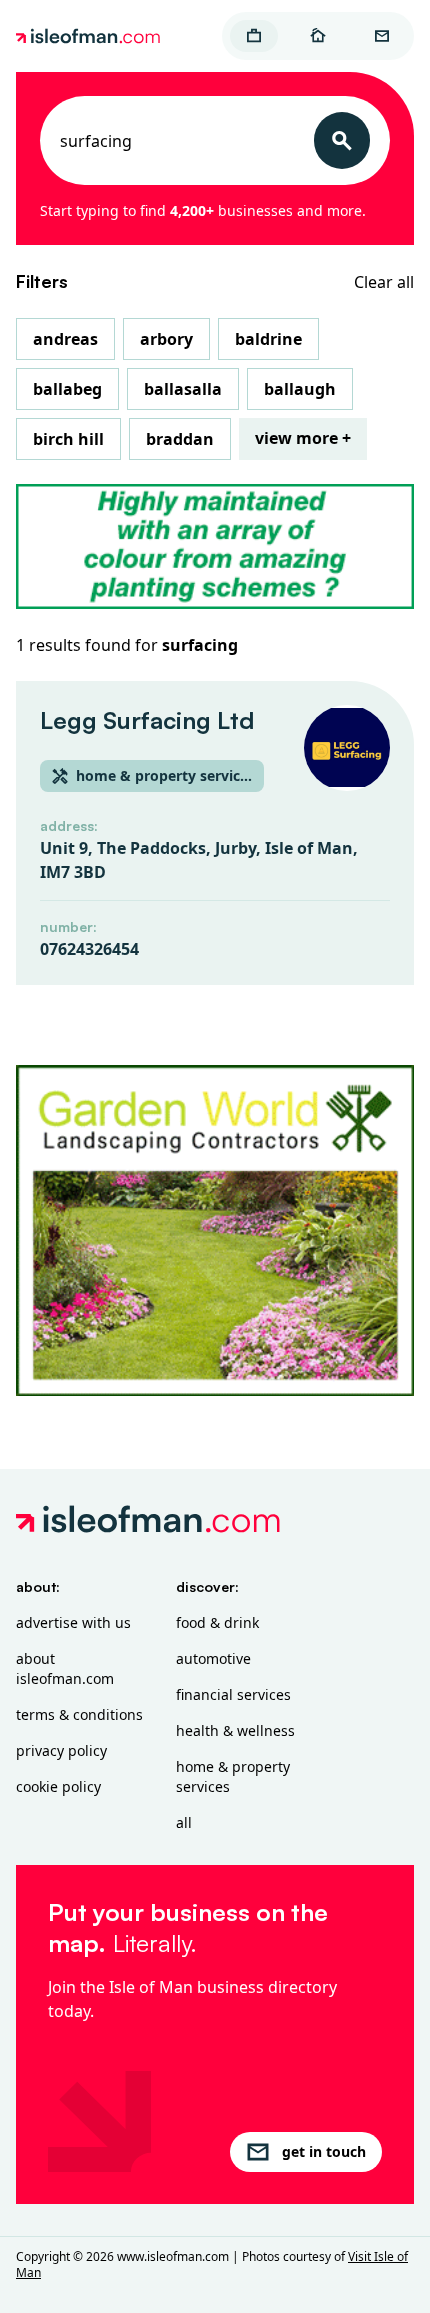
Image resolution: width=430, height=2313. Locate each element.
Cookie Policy (58, 1786)
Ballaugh (300, 389)
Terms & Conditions (79, 1714)
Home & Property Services (233, 1776)
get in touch (324, 2151)
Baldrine (268, 339)
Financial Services (233, 1694)
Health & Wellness (235, 1730)
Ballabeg (67, 389)
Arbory (166, 339)
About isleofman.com (65, 1668)
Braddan (180, 439)
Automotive (213, 1658)
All (184, 1822)
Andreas (65, 339)
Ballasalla (183, 389)
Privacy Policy (61, 1750)
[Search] (342, 140)
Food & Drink (217, 1622)
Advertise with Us (73, 1622)
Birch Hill (68, 439)
